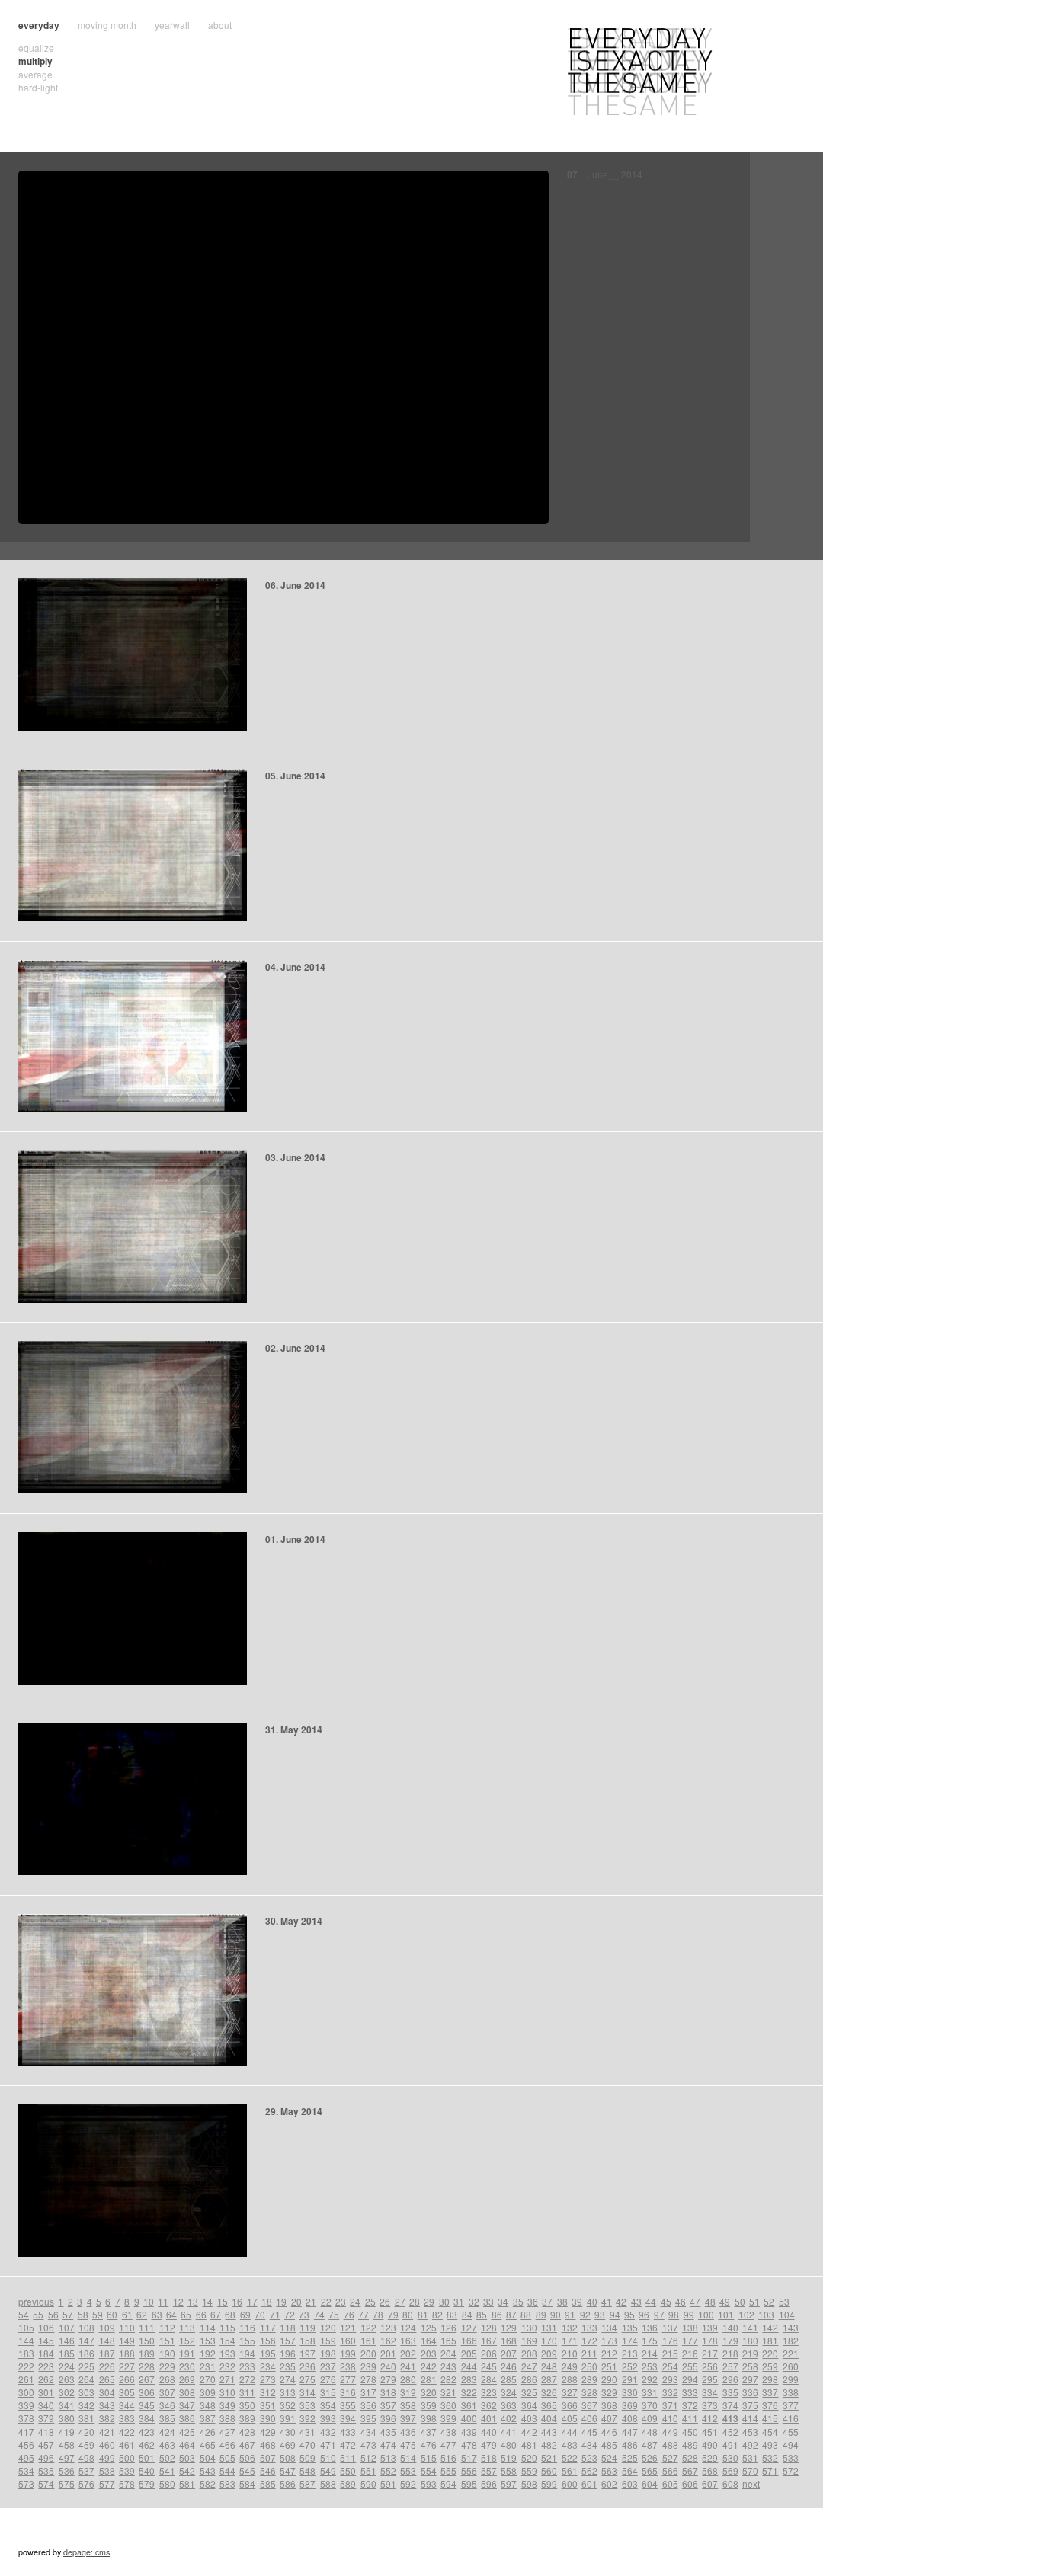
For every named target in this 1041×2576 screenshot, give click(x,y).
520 (529, 2458)
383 (127, 2418)
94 (615, 2314)
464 (187, 2445)
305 (127, 2392)
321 (448, 2392)
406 (589, 2418)
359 (429, 2405)
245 (489, 2366)
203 (429, 2353)
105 (26, 2327)
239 (368, 2366)
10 (149, 2301)
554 (429, 2470)
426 (208, 2432)
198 (328, 2353)
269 (187, 2379)
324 (509, 2392)
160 (348, 2340)
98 (674, 2314)
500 (127, 2458)
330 (630, 2392)
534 (26, 2470)
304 (107, 2392)
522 (570, 2458)
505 (227, 2458)
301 (46, 2392)
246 (509, 2366)
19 (281, 2301)
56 (53, 2314)
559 (529, 2470)
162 (388, 2340)
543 (208, 2470)
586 (288, 2483)
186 (86, 2353)
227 (127, 2366)
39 (577, 2301)
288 (570, 2379)
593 (429, 2483)
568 (710, 2470)
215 (670, 2353)
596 (489, 2483)
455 (791, 2432)
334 (710, 2392)
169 (529, 2340)
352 (288, 2405)
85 (482, 2314)
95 (629, 2314)
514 (408, 2458)
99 (689, 2314)
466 (227, 2445)
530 (730, 2458)
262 (46, 2379)
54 (24, 2314)
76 (349, 2314)
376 (770, 2405)
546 (268, 2470)
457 (46, 2445)
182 (791, 2340)
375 (750, 2405)
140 (730, 2327)
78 (378, 2314)
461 (127, 2445)
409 (650, 2418)
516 (448, 2458)
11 (163, 2301)
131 (549, 2327)
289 (589, 2379)
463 (167, 2445)
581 (187, 2483)
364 (529, 2405)
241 (408, 2366)
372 (690, 2405)
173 (609, 2340)
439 (469, 2432)
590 (368, 2483)
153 (208, 2340)
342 (86, 2405)
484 (589, 2445)
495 (26, 2458)
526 (650, 2458)
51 (754, 2301)
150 (147, 2340)
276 (328, 2379)
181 (770, 2340)
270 (208, 2379)
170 (549, 2340)
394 (348, 2418)
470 (307, 2445)
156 (268, 2340)
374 (730, 2405)
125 (429, 2327)
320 (429, 2392)
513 (388, 2458)
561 (570, 2470)
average (35, 74)
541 (167, 2470)
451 (710, 2432)
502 (167, 2458)
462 (147, 2445)
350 (247, 2405)
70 (260, 2314)
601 (589, 2483)
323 (489, 2392)
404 (549, 2418)
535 (46, 2470)
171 (570, 2340)
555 (448, 2470)
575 (67, 2483)
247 (529, 2366)
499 (107, 2458)
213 (630, 2353)
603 (630, 2483)
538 (107, 2470)
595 (469, 2483)
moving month (107, 25)
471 (328, 2445)
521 (549, 2458)
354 (328, 2405)
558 (509, 2470)
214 (650, 2353)
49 (725, 2301)
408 (630, 2418)
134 (609, 2327)
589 (348, 2483)
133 (589, 2327)
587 (307, 2483)
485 (609, 2445)
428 (247, 2432)
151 (167, 2340)
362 (489, 2405)
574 (46, 2483)
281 (429, 2379)
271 (227, 2379)
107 (67, 2327)
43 (636, 2301)
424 (167, 2432)
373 (710, 2405)
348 (208, 2405)
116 (247, 2327)
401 (489, 2418)
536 (67, 2470)
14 (207, 2301)
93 (600, 2314)
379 (46, 2418)
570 (750, 2470)
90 (556, 2314)
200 (368, 2353)
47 (695, 2301)
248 (549, 2366)
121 (348, 2327)
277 (348, 2379)
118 (288, 2327)
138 (690, 2327)
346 (167, 2405)
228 (147, 2366)
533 (791, 2458)
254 (670, 2366)
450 (690, 2432)
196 (288, 2353)
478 (469, 2445)
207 (509, 2353)
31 (459, 2301)
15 (223, 2301)
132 (570, 2327)
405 (570, 2418)
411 (690, 2418)
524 (609, 2458)
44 (651, 2301)
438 (448, 2432)
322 (469, 2392)
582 (208, 2483)
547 (288, 2470)
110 (127, 2327)
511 (348, 2458)
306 (147, 2392)
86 (497, 2314)
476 (429, 2445)
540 (147, 2470)
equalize (36, 48)
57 (68, 2314)
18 (267, 2301)
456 (26, 2445)
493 (770, 2445)
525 (630, 2458)
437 (429, 2432)
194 (247, 2353)
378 (26, 2418)
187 (107, 2353)
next (751, 2483)
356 (368, 2405)
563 (609, 2470)
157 (288, 2340)
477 (448, 2445)
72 (290, 2314)
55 (38, 2314)
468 (268, 2445)
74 (319, 2314)
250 (589, 2366)
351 (268, 2405)
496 (46, 2458)
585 (268, 2483)
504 (208, 2458)
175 (650, 2340)
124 (408, 2327)
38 (562, 2301)
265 (107, 2379)
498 (86, 2458)
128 (489, 2327)
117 (268, 2327)
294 (690, 2379)
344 (127, 2405)
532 (770, 2458)
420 (86, 2432)
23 (341, 2301)
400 (469, 2418)
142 (770, 2327)
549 (328, 2470)
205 (469, 2353)
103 (766, 2314)
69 (245, 2314)
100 (706, 2314)
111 (147, 2327)
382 (107, 2418)
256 (710, 2366)
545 (247, 2470)
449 (670, 2432)
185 (67, 2353)
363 (509, 2405)
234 (268, 2366)
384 (147, 2418)
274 (288, 2379)
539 (127, 2470)
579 (147, 2483)
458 (67, 2445)
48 (710, 2301)
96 (644, 2314)
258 (750, 2366)
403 (529, 2418)
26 (385, 2301)
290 (609, 2379)
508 (288, 2458)
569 (730, 2470)
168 (509, 2340)
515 (429, 2458)
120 (328, 2327)
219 (750, 2353)
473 (368, 2445)
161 (368, 2340)
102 (746, 2314)
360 (448, 2405)
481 (529, 2445)
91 (570, 2314)
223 (46, 2366)
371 (670, 2405)
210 (570, 2353)
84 (467, 2314)
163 (408, 2340)
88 (526, 2314)
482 (549, 2445)
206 (489, 2353)
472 (348, 2445)
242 (429, 2366)
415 (770, 2418)
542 (187, 2470)
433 (348, 2432)
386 (187, 2418)
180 (750, 2340)
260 (791, 2366)
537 (86, 2470)
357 (388, 2405)
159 (328, 2340)
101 (726, 2314)
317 (368, 2392)
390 (268, 2418)
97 (659, 2314)
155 (247, 2340)
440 (489, 2432)
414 (750, 2418)
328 (589, 2392)
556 (469, 2470)
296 (730, 2379)
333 (690, 2392)
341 (67, 2405)
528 (690, 2458)
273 (268, 2379)
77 (364, 2314)
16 (237, 2301)
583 (227, 2483)
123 (388, 2327)
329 (609, 2392)
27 (400, 2301)
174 (630, 2340)
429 (268, 2432)
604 (650, 2483)
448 (650, 2432)
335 (730, 2392)
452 (730, 2432)
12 (178, 2301)
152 (187, 2340)
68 (230, 2314)
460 (107, 2445)
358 (408, 2405)
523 (589, 2458)
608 (730, 2483)
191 (187, 2353)
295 (710, 2379)
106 (46, 2327)
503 (187, 2458)
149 (127, 2340)
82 (437, 2314)
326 (549, 2392)
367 (589, 2405)
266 (127, 2379)
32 (474, 2301)
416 (791, 2418)
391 (288, 2418)
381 (86, 2418)
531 (750, 2458)
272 (247, 2379)
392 (307, 2418)
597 (509, 2483)
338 (791, 2392)
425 (187, 2432)
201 (388, 2353)
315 (328, 2392)
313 (288, 2392)
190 (167, 2353)
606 (690, 2483)
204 (448, 2353)
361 (469, 2405)
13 (193, 2301)
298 (770, 2379)
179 (730, 2340)
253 (650, 2366)
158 (307, 2340)
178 (710, 2340)
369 (630, 2405)
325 (529, 2392)
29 (429, 2301)
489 (690, 2445)
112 (167, 2327)
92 (585, 2314)
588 (328, 2483)
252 (630, 2366)
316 (348, 2392)
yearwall (172, 25)
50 (740, 2301)
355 (348, 2405)
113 (187, 2327)
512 (368, 2458)
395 (368, 2418)
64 (171, 2314)
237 (328, 2366)
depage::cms (86, 2552)
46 (681, 2301)
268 (167, 2379)
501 (147, 2458)
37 (547, 2301)
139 (710, 2327)
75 (334, 2314)
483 (570, 2445)
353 (307, 2405)
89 (541, 2314)
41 (607, 2301)
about (220, 25)
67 (216, 2314)
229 (167, 2366)
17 (252, 2301)
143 (791, 2327)
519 (509, 2458)
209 (549, 2353)
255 (690, 2366)
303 (86, 2392)
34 (503, 2301)
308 (187, 2392)
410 (670, 2418)
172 (589, 2340)
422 (127, 2432)
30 (444, 2301)
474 (388, 2445)
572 (791, 2470)
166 (469, 2340)
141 (750, 2327)
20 (296, 2301)
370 (650, 2405)
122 (368, 2327)
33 (488, 2301)
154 (227, 2340)
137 (670, 2327)
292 (650, 2379)
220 (770, 2353)
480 (509, 2445)
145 (46, 2340)
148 (107, 2340)
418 (46, 2432)
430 (288, 2432)
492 (750, 2445)
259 (770, 2366)
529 (710, 2458)
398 (429, 2418)
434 (368, 2432)
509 (307, 2458)
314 (307, 2392)
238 (348, 2366)
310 (227, 2392)
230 (187, 2366)
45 (666, 2301)
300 (26, 2392)
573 (26, 2483)
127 (469, 2327)
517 (469, 2458)
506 (247, 2458)
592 (408, 2483)
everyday (39, 25)
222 (26, 2366)
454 (770, 2432)
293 (670, 2379)
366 (570, 2405)
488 (670, 2445)
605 (670, 2483)
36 (533, 2301)
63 (157, 2314)
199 (348, 2353)
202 (408, 2353)
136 (650, 2327)
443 (549, 2432)
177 (690, 2340)
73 (304, 2314)
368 (609, 2405)
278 (368, 2379)
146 (67, 2340)
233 (247, 2366)
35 (518, 2301)
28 (415, 2301)
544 (227, 2470)
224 (67, 2366)
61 (127, 2314)
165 (448, 2340)
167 (489, 2340)
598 (529, 2483)
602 (609, 2483)
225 (86, 2366)
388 (227, 2418)
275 (307, 2379)
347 (187, 2405)
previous (36, 2301)
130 (529, 2327)
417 (26, 2432)
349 (227, 2405)
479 (489, 2445)
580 (167, 2483)
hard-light (38, 87)
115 (227, 2327)
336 (750, 2392)
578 (127, 2483)
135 (630, 2327)
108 (86, 2327)
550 (348, 2470)
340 (46, 2405)
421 (107, 2432)
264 (86, 2379)
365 (549, 2405)
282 (448, 2379)
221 (791, 2353)
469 (288, 2445)
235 (288, 2366)
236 (307, 2366)
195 (268, 2353)
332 (670, 2392)
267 (147, 2379)
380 (67, 2418)
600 (570, 2483)
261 (26, 2379)
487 (650, 2445)
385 (167, 2418)
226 (107, 2366)
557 (489, 2470)
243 (448, 2366)
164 (429, 2340)
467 (247, 2445)
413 (730, 2418)
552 (388, 2470)
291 (630, 2379)
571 (770, 2470)
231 (208, 2366)
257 (730, 2366)
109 (107, 2327)
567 (690, 2470)
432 (328, 2432)
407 (609, 2418)
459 (86, 2445)
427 (227, 2432)
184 (46, 2353)
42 (621, 2301)
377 (791, 2405)
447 (630, 2432)
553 (408, 2470)
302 (67, 2392)
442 (529, 2432)
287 (549, 2379)
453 (750, 2432)
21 (311, 2301)
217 (710, 2353)
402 (509, 2418)
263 (67, 2379)
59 (98, 2314)
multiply (35, 61)
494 (791, 2445)
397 (408, 2418)
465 (208, 2445)
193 (227, 2353)
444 (570, 2432)
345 (147, 2405)
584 (247, 2483)
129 (509, 2327)
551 (368, 2470)
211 (589, 2353)
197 (307, 2353)
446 (609, 2432)
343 (107, 2405)
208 (529, 2353)
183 (26, 2353)
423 (147, 2432)
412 (710, 2418)
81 (423, 2314)
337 (770, 2392)
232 (227, 2366)
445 (589, 2432)
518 (489, 2458)
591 (388, 2483)
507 (268, 2458)
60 (112, 2314)
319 (408, 2392)
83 (452, 2314)
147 (86, 2340)
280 (408, 2379)
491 (730, 2445)
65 (186, 2314)
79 (393, 2314)
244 (469, 2366)
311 (247, 2392)
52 (769, 2301)
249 (570, 2366)
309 (208, 2392)
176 (670, 2340)
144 (26, 2340)
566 (670, 2470)
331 (650, 2392)
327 (570, 2392)
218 (730, 2353)
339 (26, 2405)
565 (650, 2470)
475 (408, 2445)
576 (86, 2483)
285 (509, 2379)
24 (355, 2301)
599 (549, 2483)
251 (609, 2366)
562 (589, 2470)
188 (127, 2353)
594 (448, 2483)
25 (370, 2301)
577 (107, 2483)
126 (448, 2327)
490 (710, 2445)
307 (167, 2392)
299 (791, 2379)
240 (388, 2366)
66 (201, 2314)
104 (787, 2314)
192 (208, 2353)
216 (690, 2353)
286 (529, 2379)
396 (388, 2418)
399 (448, 2418)
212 (609, 2353)
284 (489, 2379)
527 (670, 2458)
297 (750, 2379)
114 (208, 2327)
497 (67, 2458)
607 (710, 2483)
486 (630, 2445)
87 (511, 2314)
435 (388, 2432)
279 (388, 2379)
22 (326, 2301)
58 (83, 2314)
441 (509, 2432)
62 (142, 2314)
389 (247, 2418)
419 (67, 2432)
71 (275, 2314)
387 (208, 2418)
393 (328, 2418)
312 (268, 2392)
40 (592, 2301)
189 (147, 2353)
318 (388, 2392)
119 (307, 2327)
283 (469, 2379)
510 (328, 2458)
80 (408, 2314)
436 (408, 2432)
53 (784, 2301)
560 (549, 2470)
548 (307, 2470)
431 (307, 2432)
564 (630, 2470)
